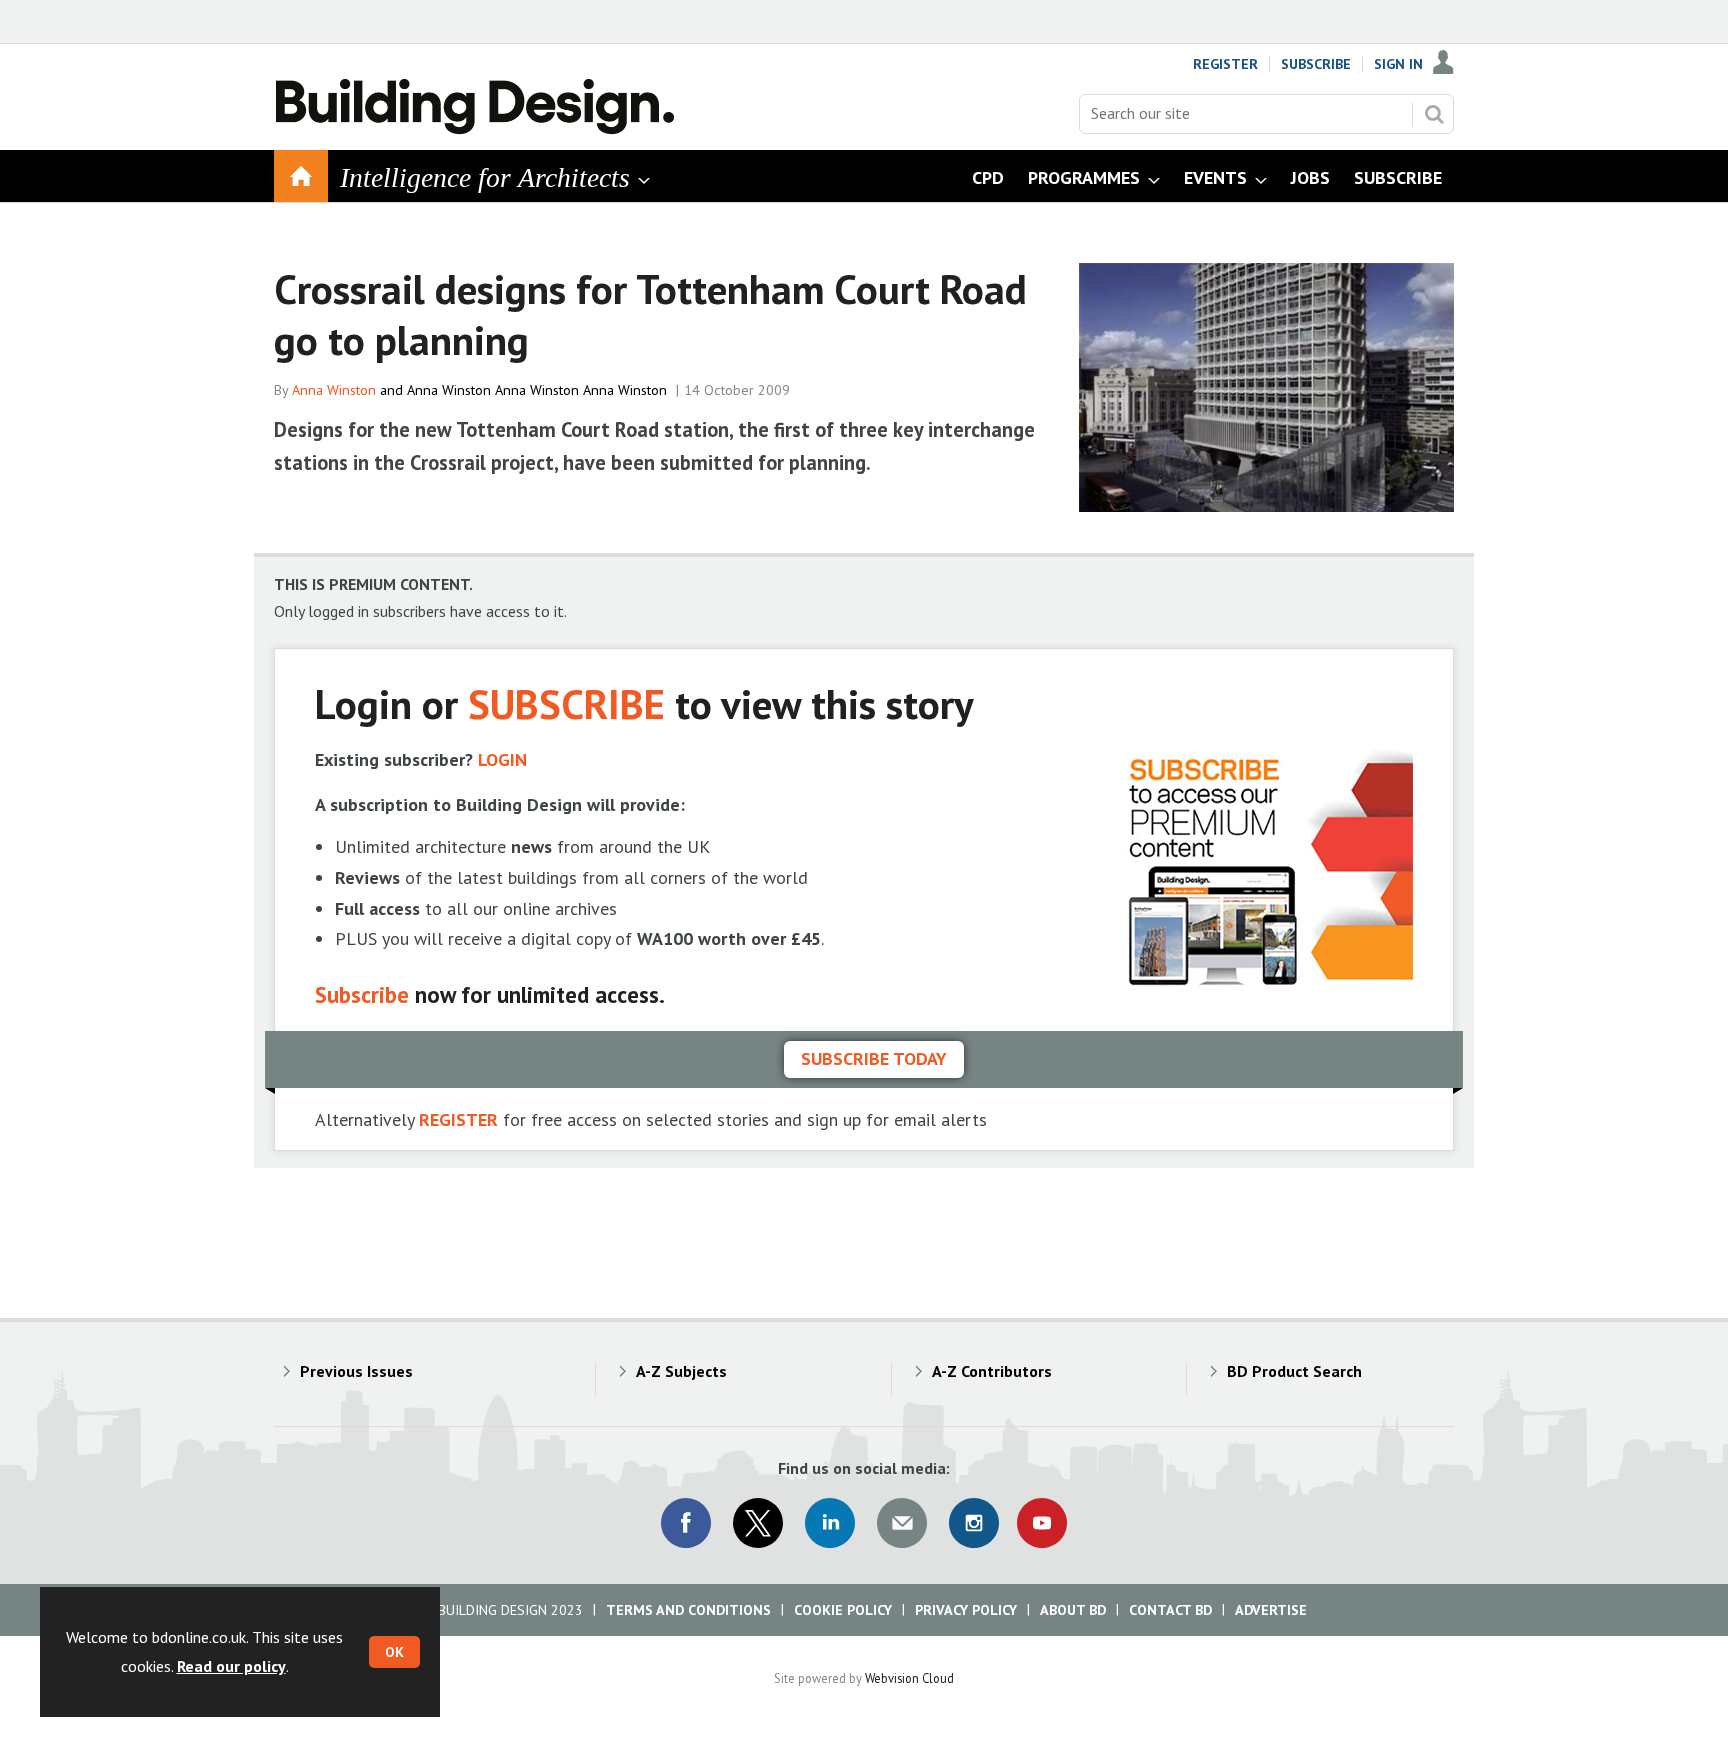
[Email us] (902, 1523)
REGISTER (458, 1119)
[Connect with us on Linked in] (830, 1523)
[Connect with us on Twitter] (758, 1523)
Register (1225, 64)
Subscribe (1316, 64)
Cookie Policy (843, 1610)
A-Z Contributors (992, 1371)
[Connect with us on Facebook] (686, 1523)
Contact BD (1170, 1610)
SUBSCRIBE (566, 703)
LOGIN (502, 759)
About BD (1073, 1610)
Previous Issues (356, 1371)
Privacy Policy (966, 1610)
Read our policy (231, 1666)
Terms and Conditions (688, 1610)
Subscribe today (874, 1058)
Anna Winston (334, 390)
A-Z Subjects (681, 1371)
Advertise (1271, 1610)
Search (1434, 114)
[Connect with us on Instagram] (974, 1523)
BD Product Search (1294, 1371)
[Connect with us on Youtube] (1042, 1523)
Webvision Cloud (909, 1678)
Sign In (1398, 64)
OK (394, 1652)
